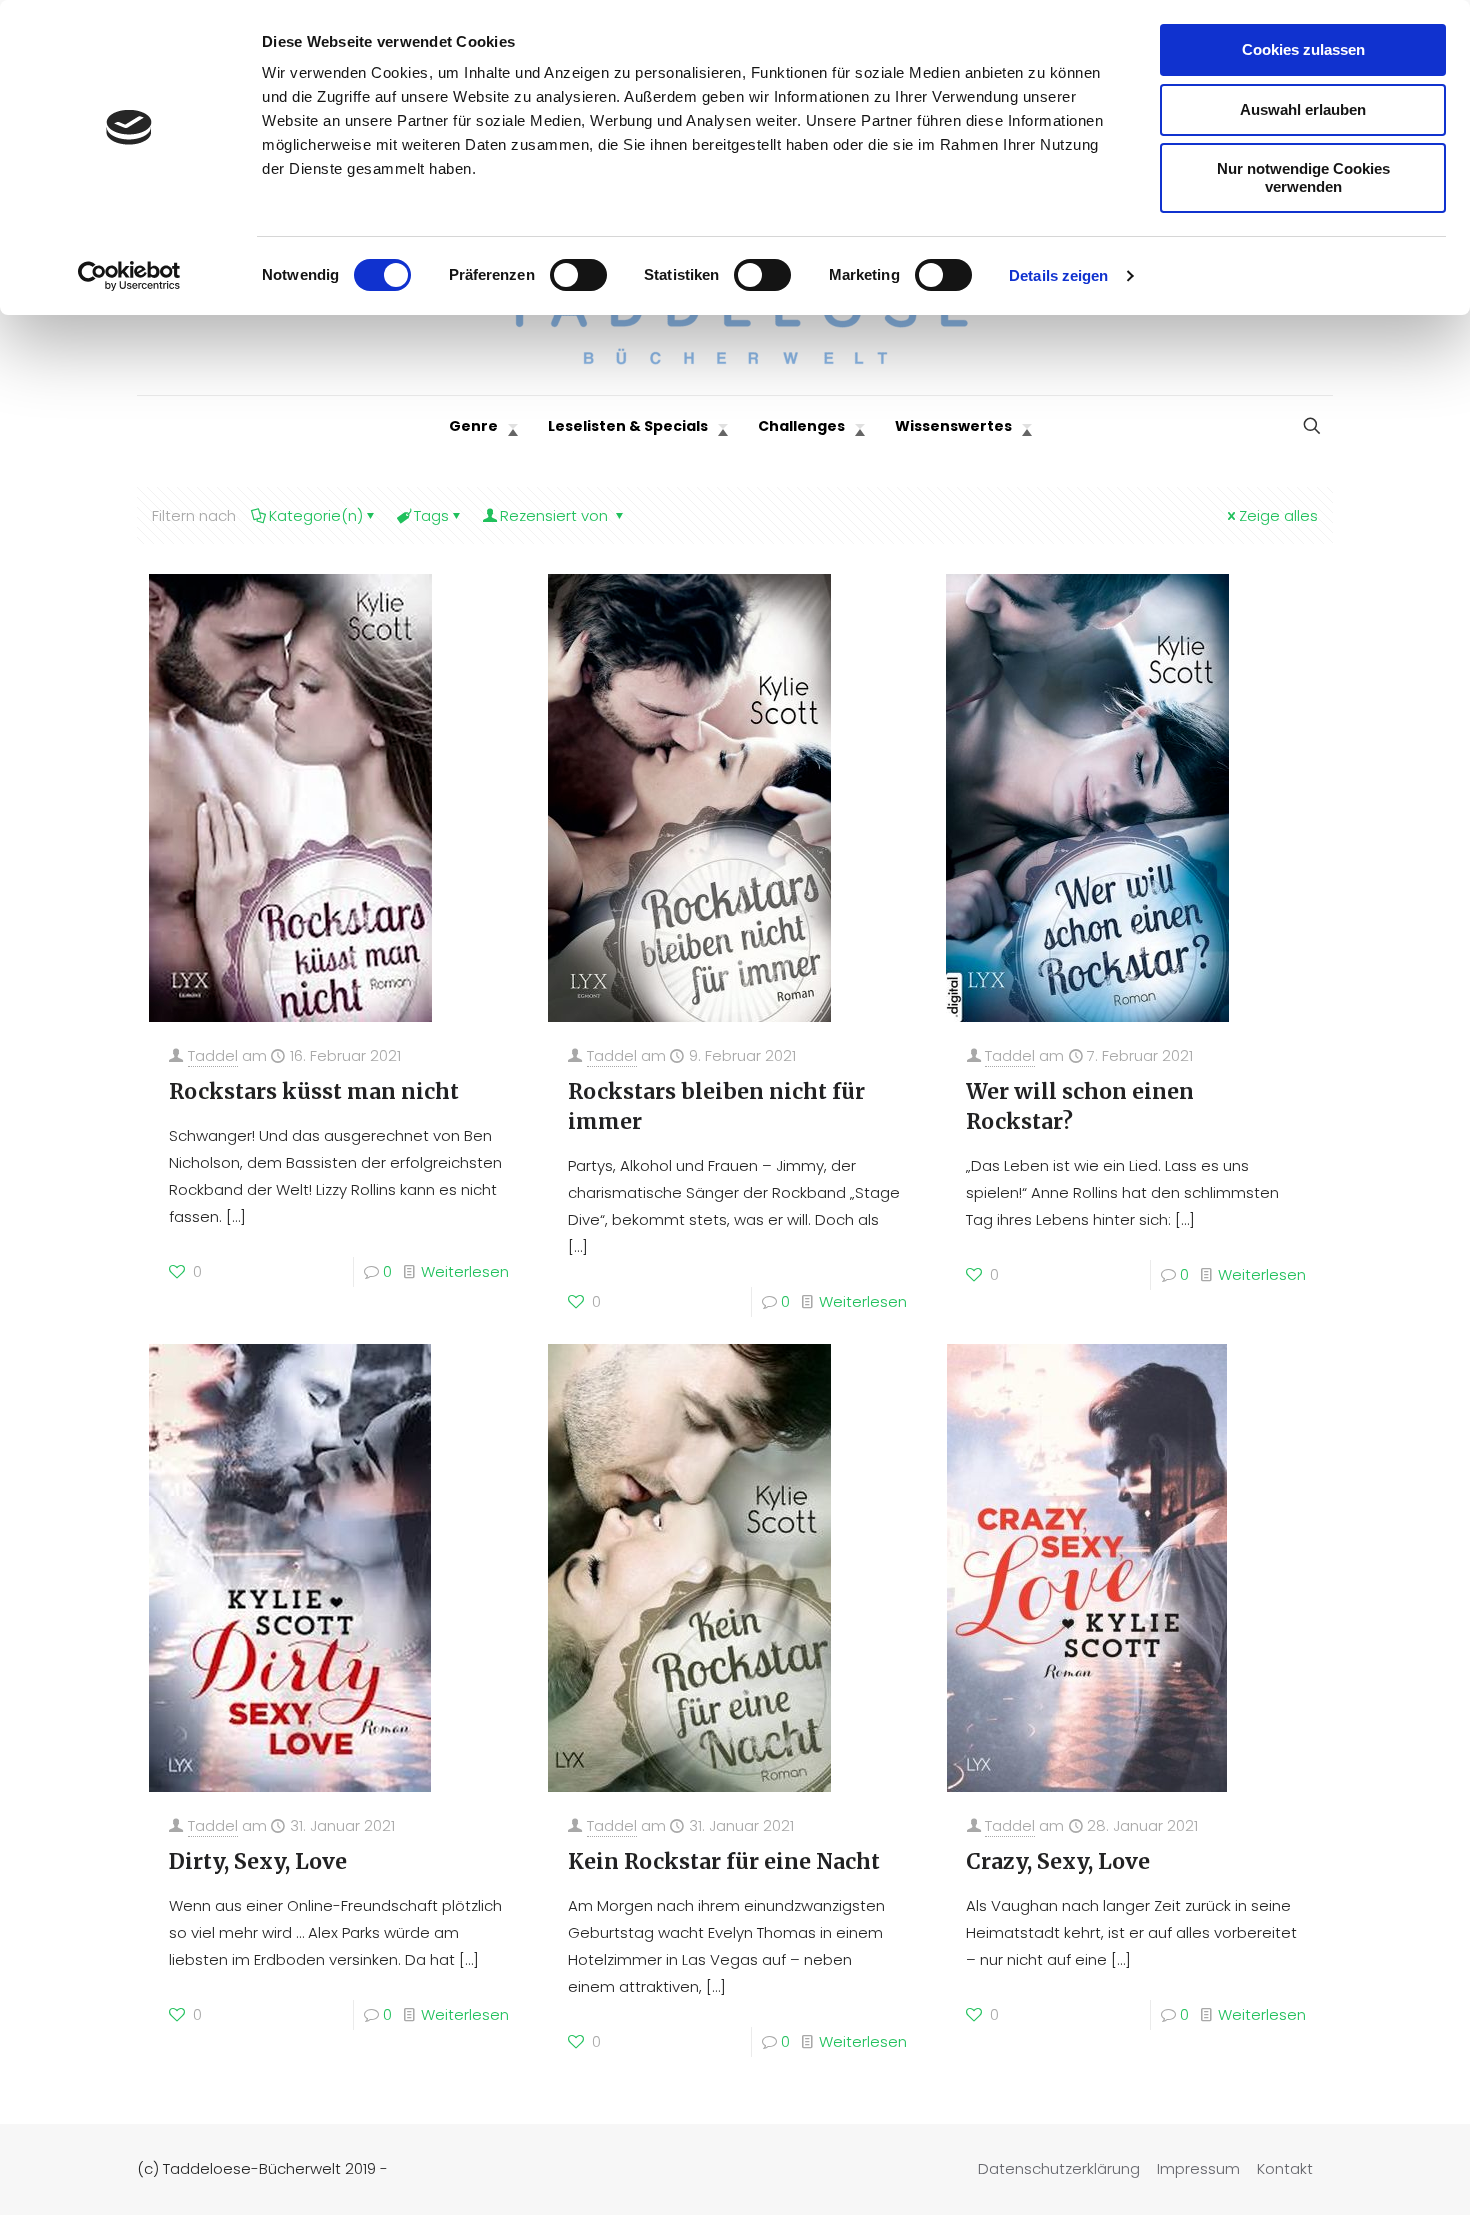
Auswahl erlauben (1303, 109)
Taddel (213, 1055)
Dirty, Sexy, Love (258, 1861)
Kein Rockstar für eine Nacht (724, 1861)
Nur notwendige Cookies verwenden (1303, 177)
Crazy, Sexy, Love (1058, 1861)
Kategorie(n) (316, 515)
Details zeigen (1058, 275)
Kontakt (1285, 2168)
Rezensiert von (556, 515)
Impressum (1198, 2168)
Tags (431, 515)
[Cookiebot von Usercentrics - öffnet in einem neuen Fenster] (129, 276)
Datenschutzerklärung (1059, 2168)
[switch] (578, 275)
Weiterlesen (465, 1271)
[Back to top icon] (1374, 2174)
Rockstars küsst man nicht (314, 1091)
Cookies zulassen (1303, 49)
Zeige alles (1278, 515)
